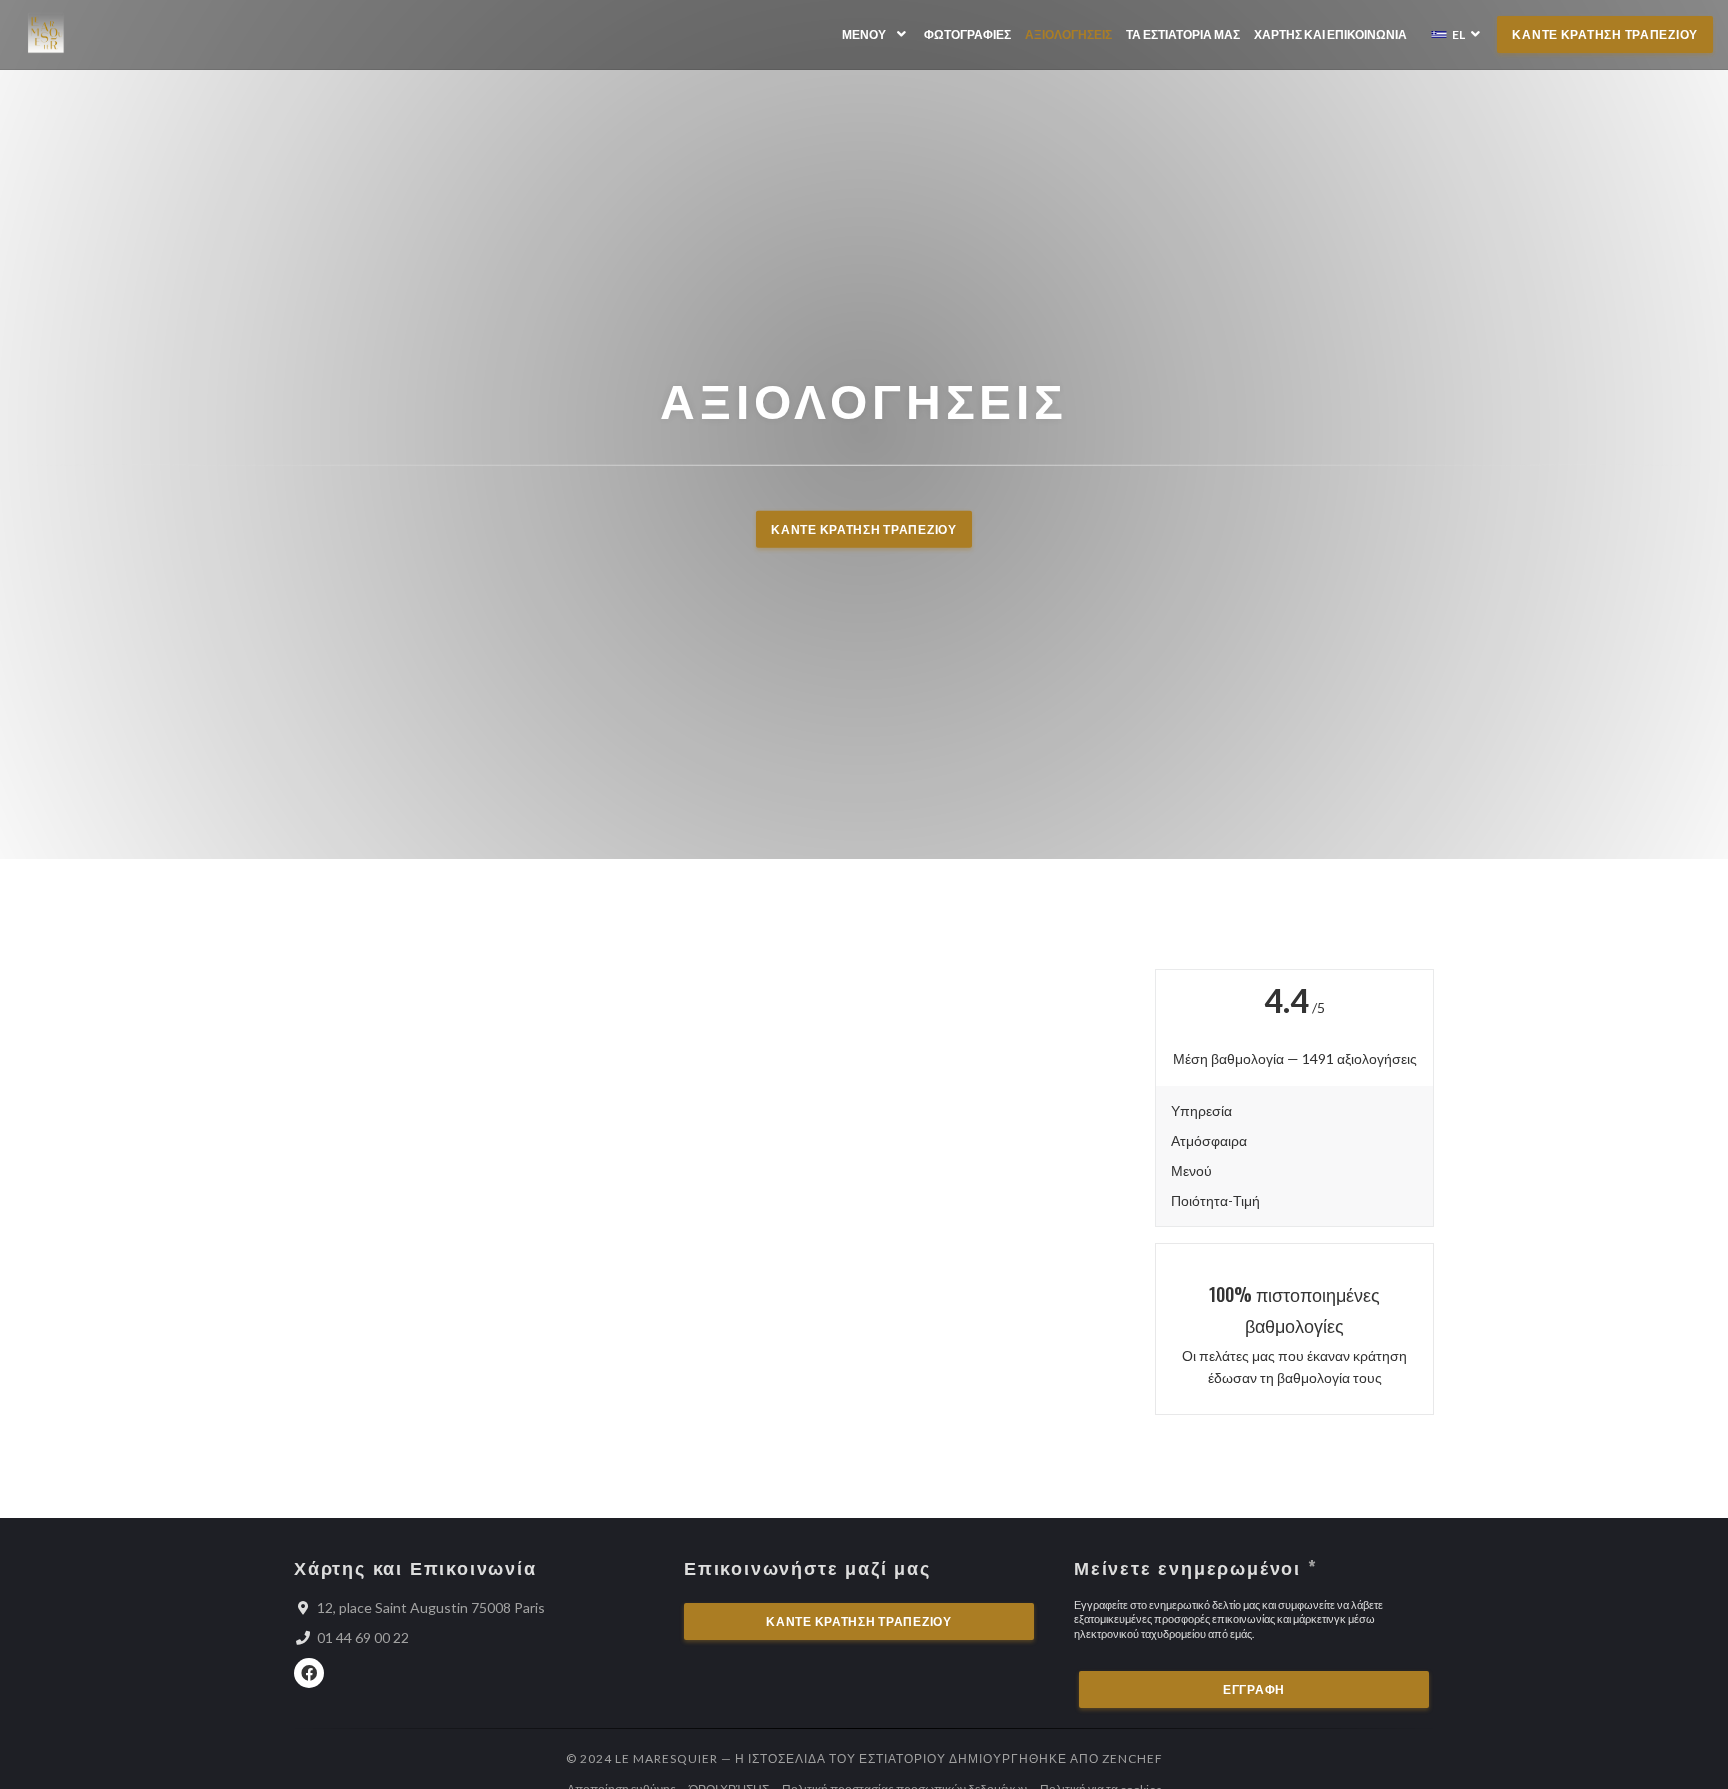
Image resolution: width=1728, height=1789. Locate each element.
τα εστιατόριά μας (1183, 34)
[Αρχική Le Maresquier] (46, 34)
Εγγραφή (1254, 1689)
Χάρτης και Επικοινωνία (1330, 34)
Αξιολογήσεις (1068, 34)
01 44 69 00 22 (363, 1637)
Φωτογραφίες (967, 34)
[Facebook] (309, 1673)
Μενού (864, 34)
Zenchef (1132, 1758)
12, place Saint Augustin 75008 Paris (431, 1607)
